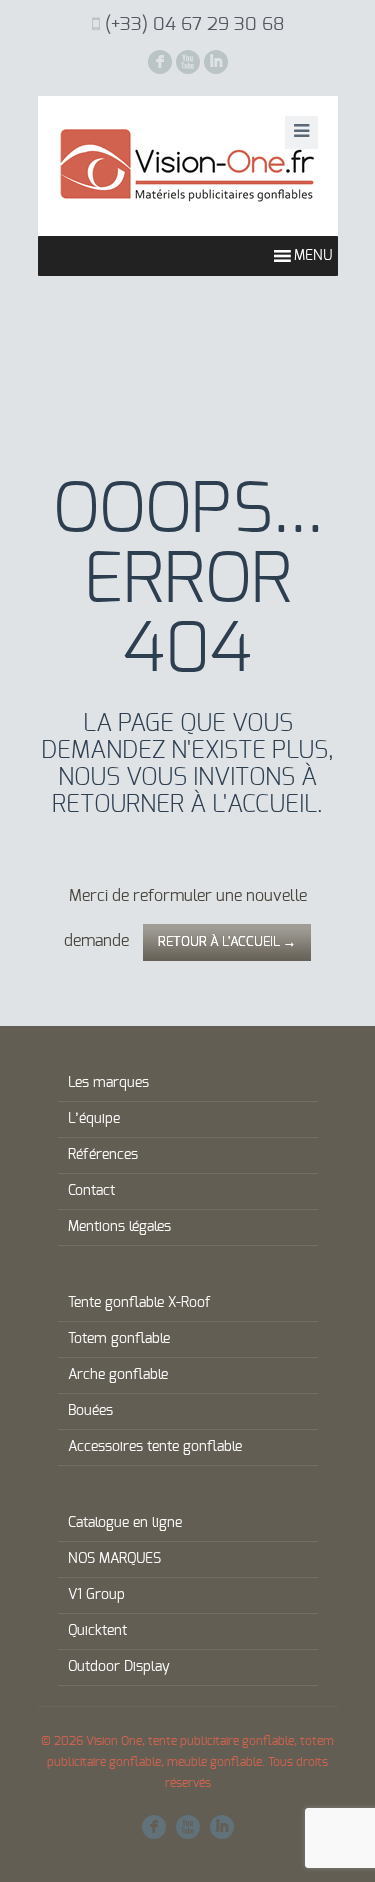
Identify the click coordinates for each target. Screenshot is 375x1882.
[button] (313, 256)
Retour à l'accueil (227, 942)
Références (103, 1155)
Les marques (108, 1083)
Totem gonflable (119, 1339)
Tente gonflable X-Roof (139, 1303)
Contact (91, 1191)
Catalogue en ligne (125, 1523)
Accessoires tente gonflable (155, 1447)
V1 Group (96, 1595)
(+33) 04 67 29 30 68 (194, 25)
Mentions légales (119, 1227)
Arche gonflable (118, 1375)
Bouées (90, 1411)
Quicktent (97, 1631)
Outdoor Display (119, 1667)
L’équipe (94, 1119)
